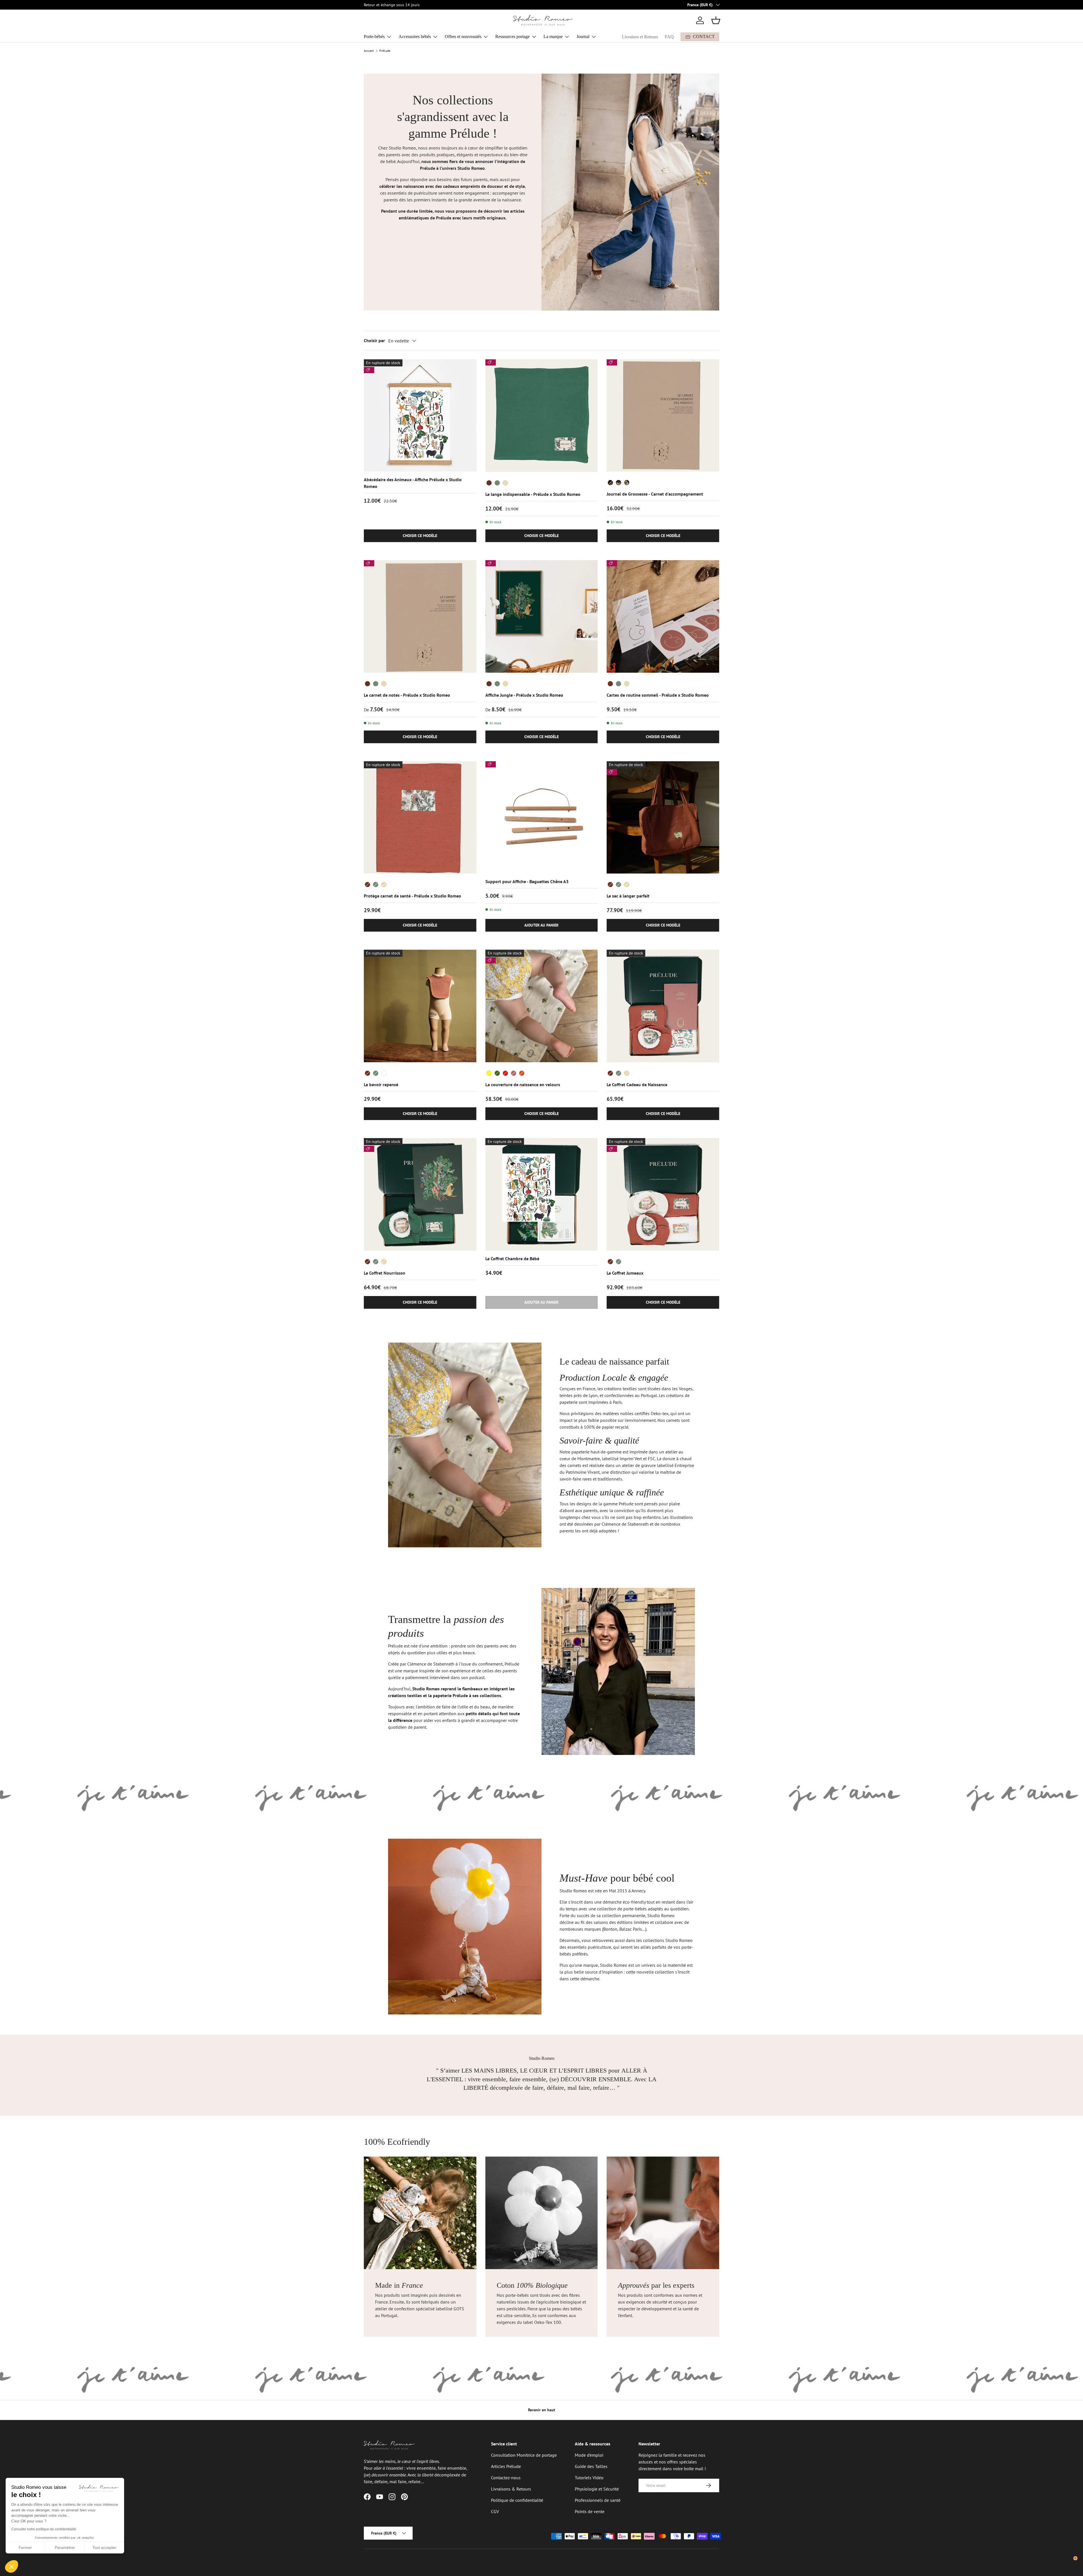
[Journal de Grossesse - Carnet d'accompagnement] (663, 416)
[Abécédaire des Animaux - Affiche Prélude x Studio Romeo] (420, 416)
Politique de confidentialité (517, 2500)
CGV (495, 2511)
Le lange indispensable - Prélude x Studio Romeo (533, 494)
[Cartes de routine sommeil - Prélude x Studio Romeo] (663, 616)
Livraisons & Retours (511, 2489)
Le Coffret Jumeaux (625, 1273)
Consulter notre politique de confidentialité (44, 2529)
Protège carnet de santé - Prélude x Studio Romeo (412, 896)
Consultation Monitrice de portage (524, 2455)
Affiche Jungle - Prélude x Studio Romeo (524, 695)
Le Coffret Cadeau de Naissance (637, 1084)
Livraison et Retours (640, 37)
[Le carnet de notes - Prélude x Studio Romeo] (420, 616)
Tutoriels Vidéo (589, 2478)
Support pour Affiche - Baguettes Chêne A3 (527, 881)
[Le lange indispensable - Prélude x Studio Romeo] (542, 416)
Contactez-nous (506, 2478)
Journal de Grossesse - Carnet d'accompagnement (655, 494)
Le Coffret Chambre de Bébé (512, 1259)
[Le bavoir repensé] (420, 1006)
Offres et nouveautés (463, 37)
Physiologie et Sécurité (597, 2489)
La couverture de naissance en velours (523, 1084)
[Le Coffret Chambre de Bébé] (542, 1194)
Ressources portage (512, 37)
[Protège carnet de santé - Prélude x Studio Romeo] (420, 818)
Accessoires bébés (415, 37)
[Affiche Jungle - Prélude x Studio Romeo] (542, 616)
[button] (716, 20)
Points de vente (590, 2511)
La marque (553, 37)
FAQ (669, 37)
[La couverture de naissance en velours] (542, 1006)
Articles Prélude (506, 2466)
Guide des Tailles (591, 2466)
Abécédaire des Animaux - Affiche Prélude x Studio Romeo (413, 483)
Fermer (25, 2548)
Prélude (385, 51)
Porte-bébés (374, 37)
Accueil (369, 51)
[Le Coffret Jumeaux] (663, 1194)
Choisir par (374, 340)
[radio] (489, 483)
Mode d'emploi (589, 2455)
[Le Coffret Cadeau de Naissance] (663, 1006)
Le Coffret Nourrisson (385, 1273)
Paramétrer (65, 2548)
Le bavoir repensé (381, 1084)
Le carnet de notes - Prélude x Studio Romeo (407, 695)
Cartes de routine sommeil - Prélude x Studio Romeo (658, 695)
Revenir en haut (541, 2410)
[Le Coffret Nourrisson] (420, 1194)
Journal (583, 37)
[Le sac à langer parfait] (663, 818)
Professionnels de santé (598, 2500)
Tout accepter (104, 2548)
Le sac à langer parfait (628, 896)
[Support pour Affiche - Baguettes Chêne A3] (542, 818)
